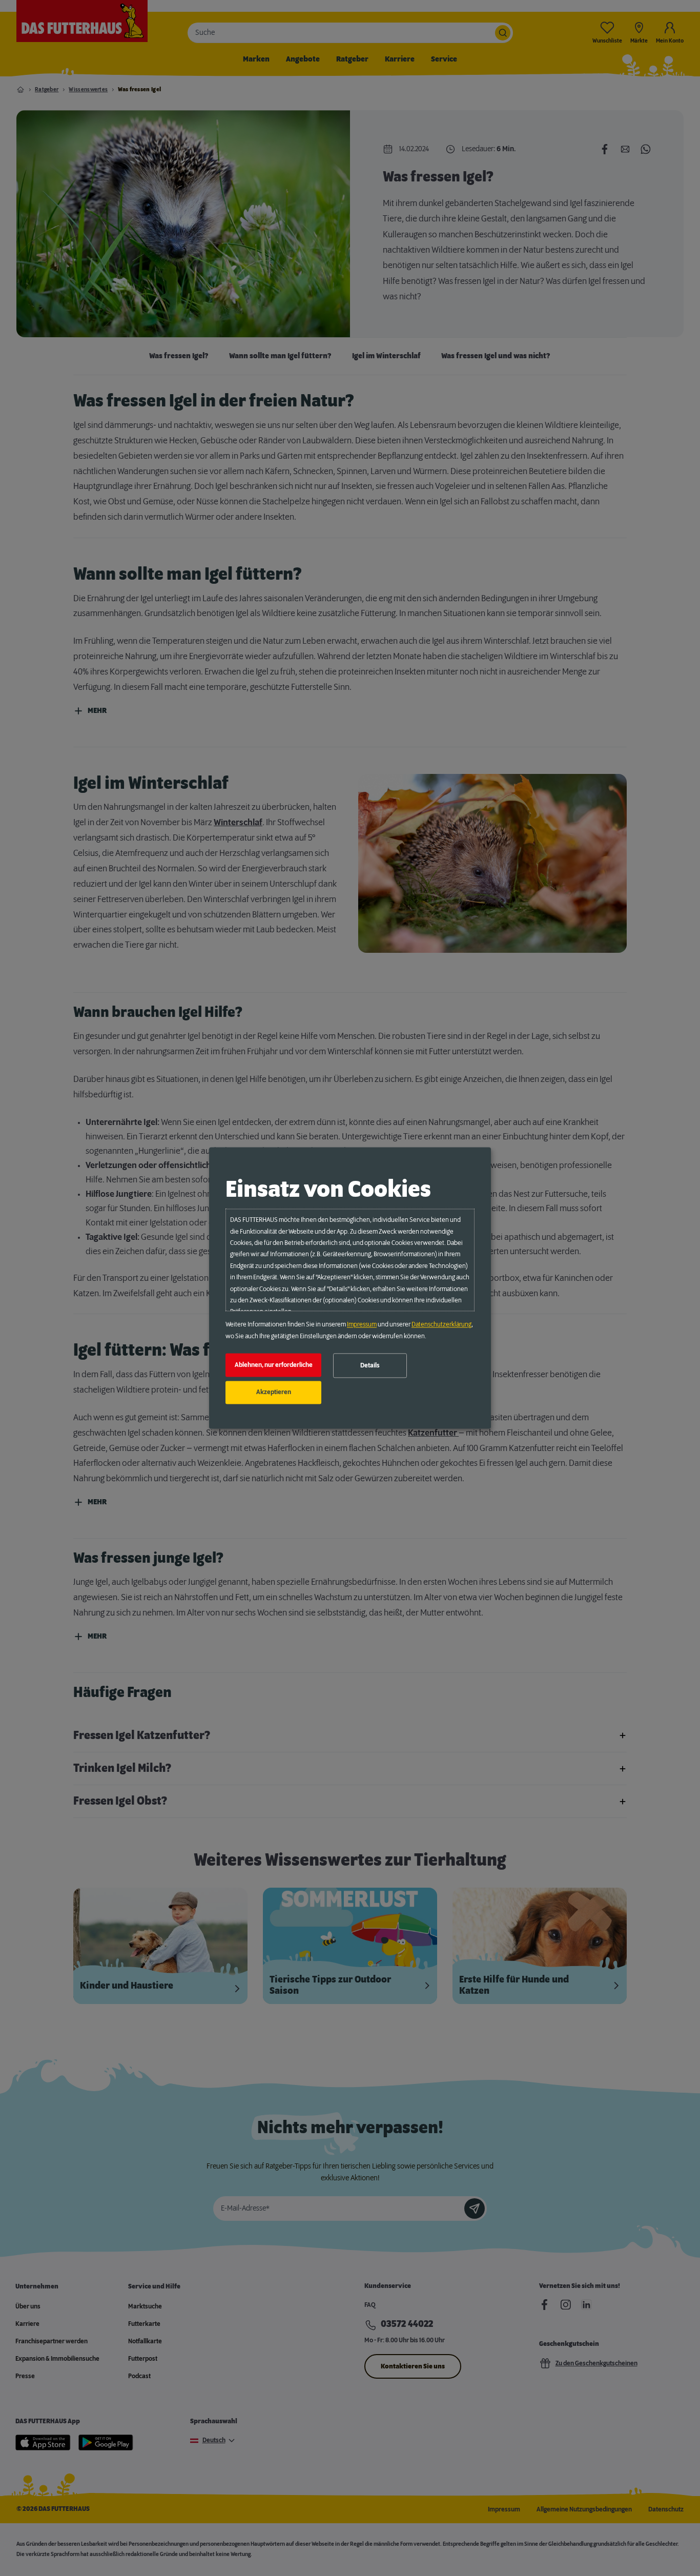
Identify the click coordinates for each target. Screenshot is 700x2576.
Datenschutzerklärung (441, 1325)
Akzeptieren (274, 1393)
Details (370, 1365)
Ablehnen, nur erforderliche (274, 1365)
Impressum (362, 1325)
